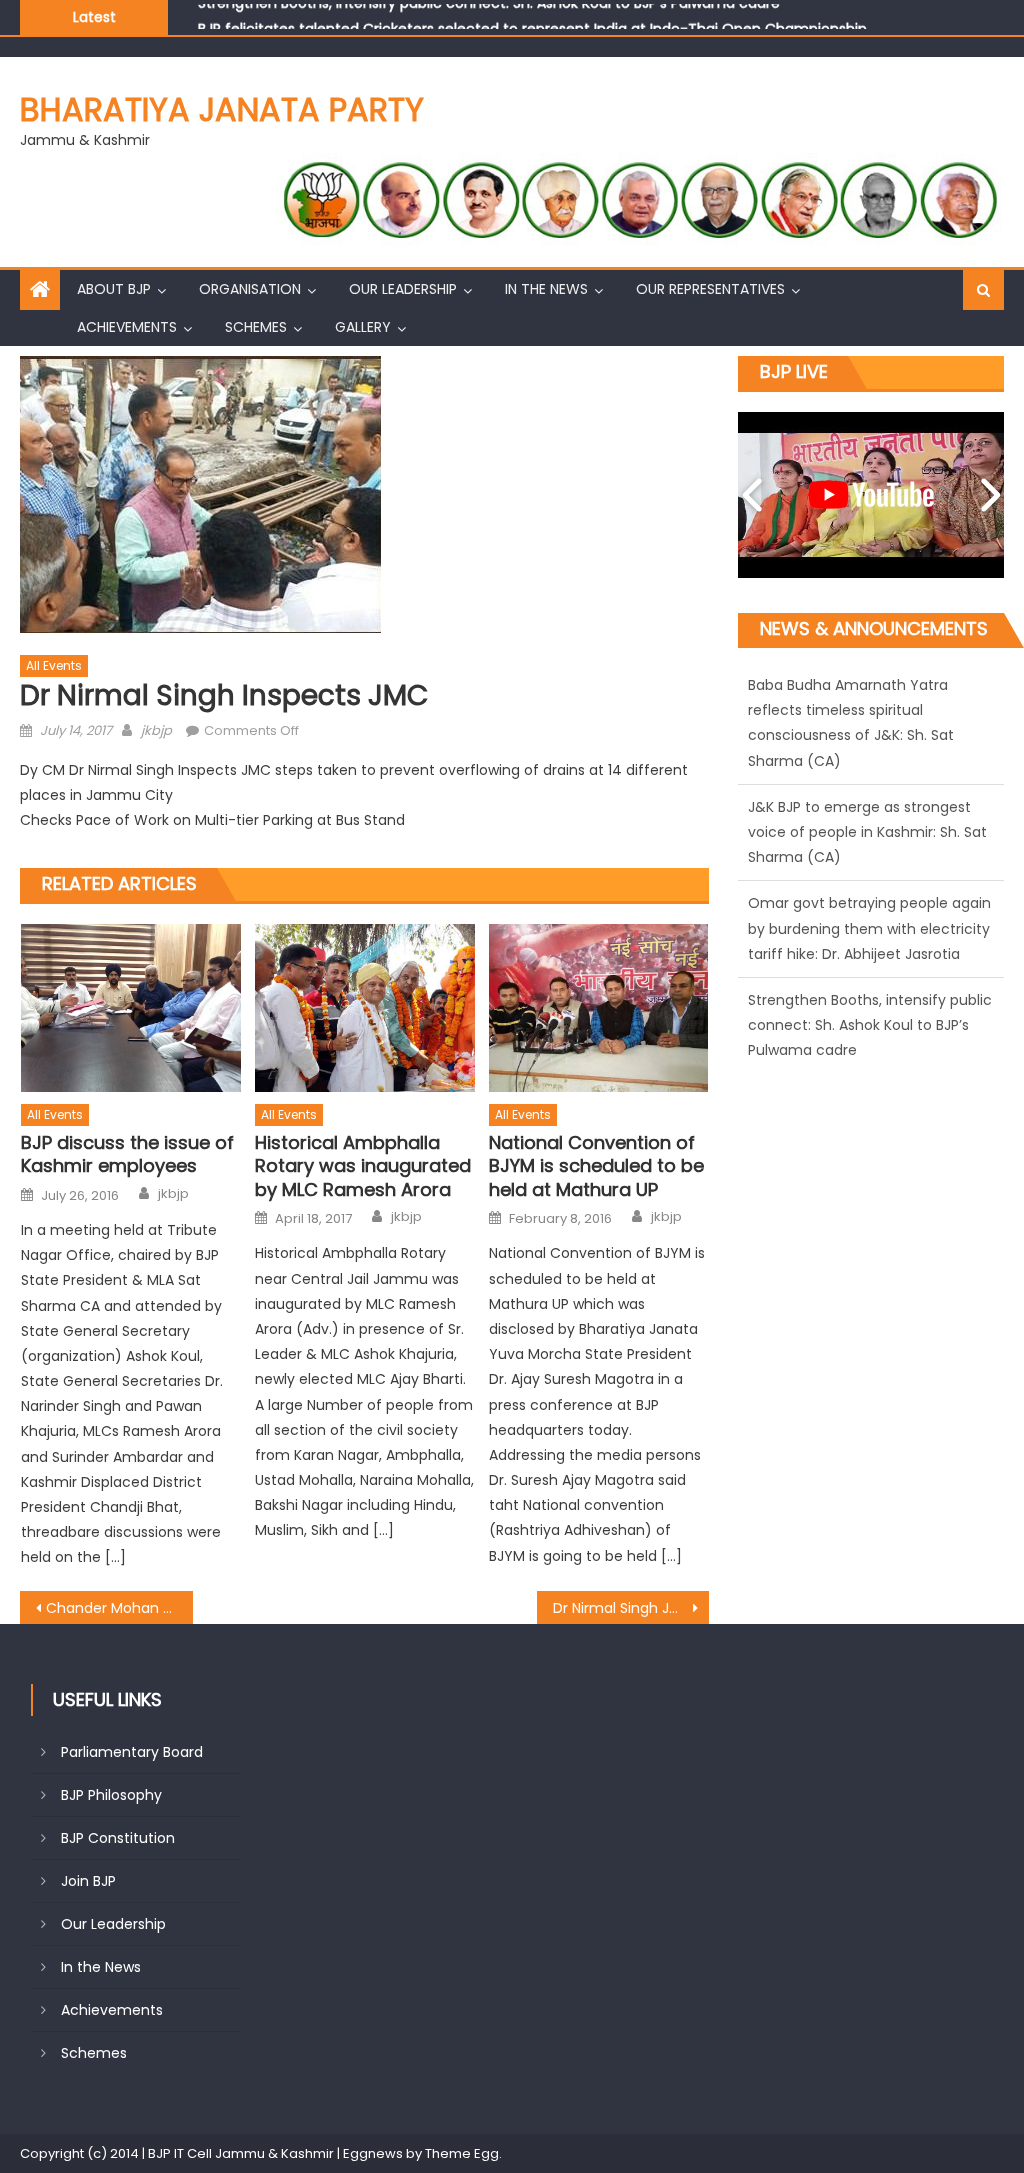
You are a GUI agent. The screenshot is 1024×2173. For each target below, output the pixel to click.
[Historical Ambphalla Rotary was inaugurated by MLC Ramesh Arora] (365, 1008)
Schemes (256, 327)
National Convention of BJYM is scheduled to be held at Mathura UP (596, 1166)
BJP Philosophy (111, 1795)
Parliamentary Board (132, 1752)
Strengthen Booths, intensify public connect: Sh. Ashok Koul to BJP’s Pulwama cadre (870, 908)
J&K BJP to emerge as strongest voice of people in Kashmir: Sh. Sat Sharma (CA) (867, 715)
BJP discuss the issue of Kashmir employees (127, 1154)
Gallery (363, 327)
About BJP (114, 289)
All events (54, 665)
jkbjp (156, 730)
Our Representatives (710, 289)
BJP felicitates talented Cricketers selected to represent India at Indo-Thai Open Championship (532, 16)
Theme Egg (462, 2153)
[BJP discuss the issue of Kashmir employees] (131, 1008)
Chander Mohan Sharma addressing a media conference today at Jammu (119, 1608)
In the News (546, 289)
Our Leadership (403, 289)
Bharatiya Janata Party (222, 109)
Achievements (127, 327)
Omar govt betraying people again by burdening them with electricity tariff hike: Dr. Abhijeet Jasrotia (869, 812)
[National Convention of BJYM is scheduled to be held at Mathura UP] (599, 1008)
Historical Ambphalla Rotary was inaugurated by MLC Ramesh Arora (363, 1166)
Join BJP (88, 1881)
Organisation (250, 289)
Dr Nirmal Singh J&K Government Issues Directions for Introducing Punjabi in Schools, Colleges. (631, 1608)
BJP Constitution (118, 1838)
